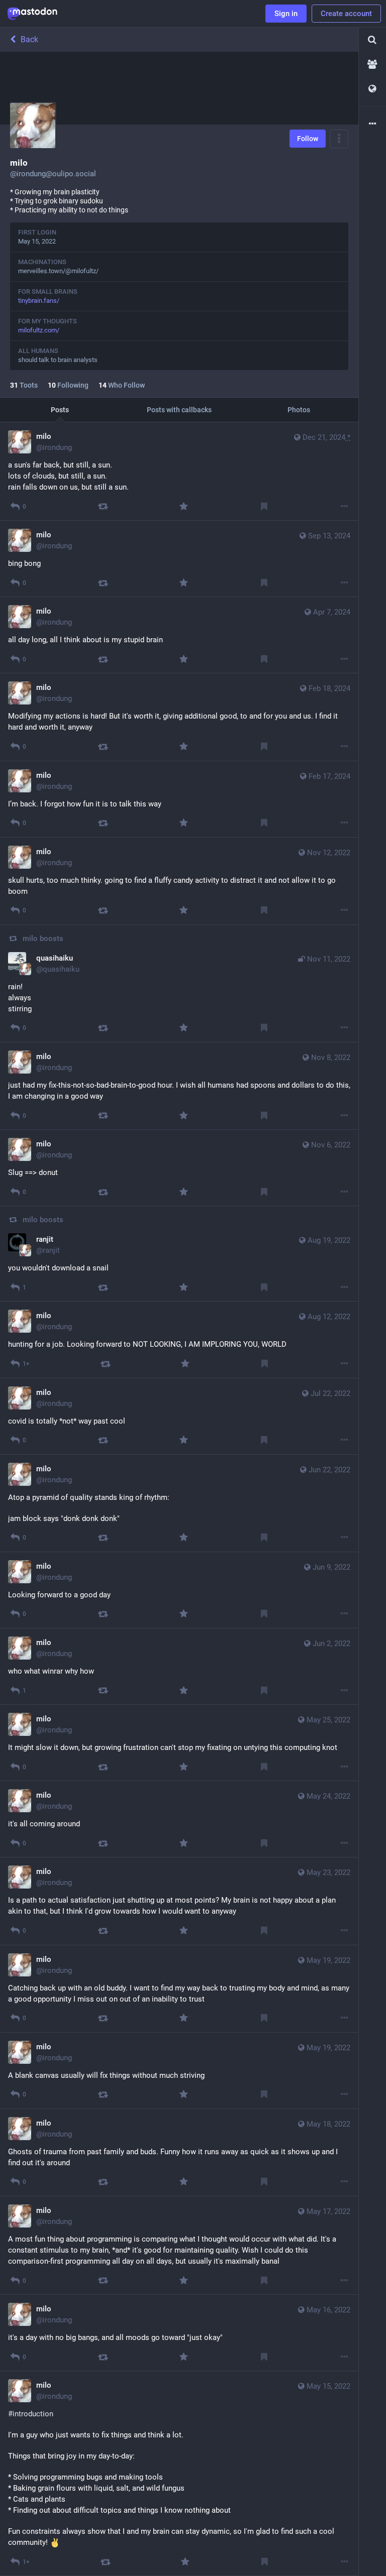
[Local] (372, 65)
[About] (372, 124)
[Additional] (345, 506)
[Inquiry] (372, 40)
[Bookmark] (264, 506)
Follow (308, 139)
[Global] (372, 89)
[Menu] (339, 139)
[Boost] (103, 506)
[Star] (183, 506)
